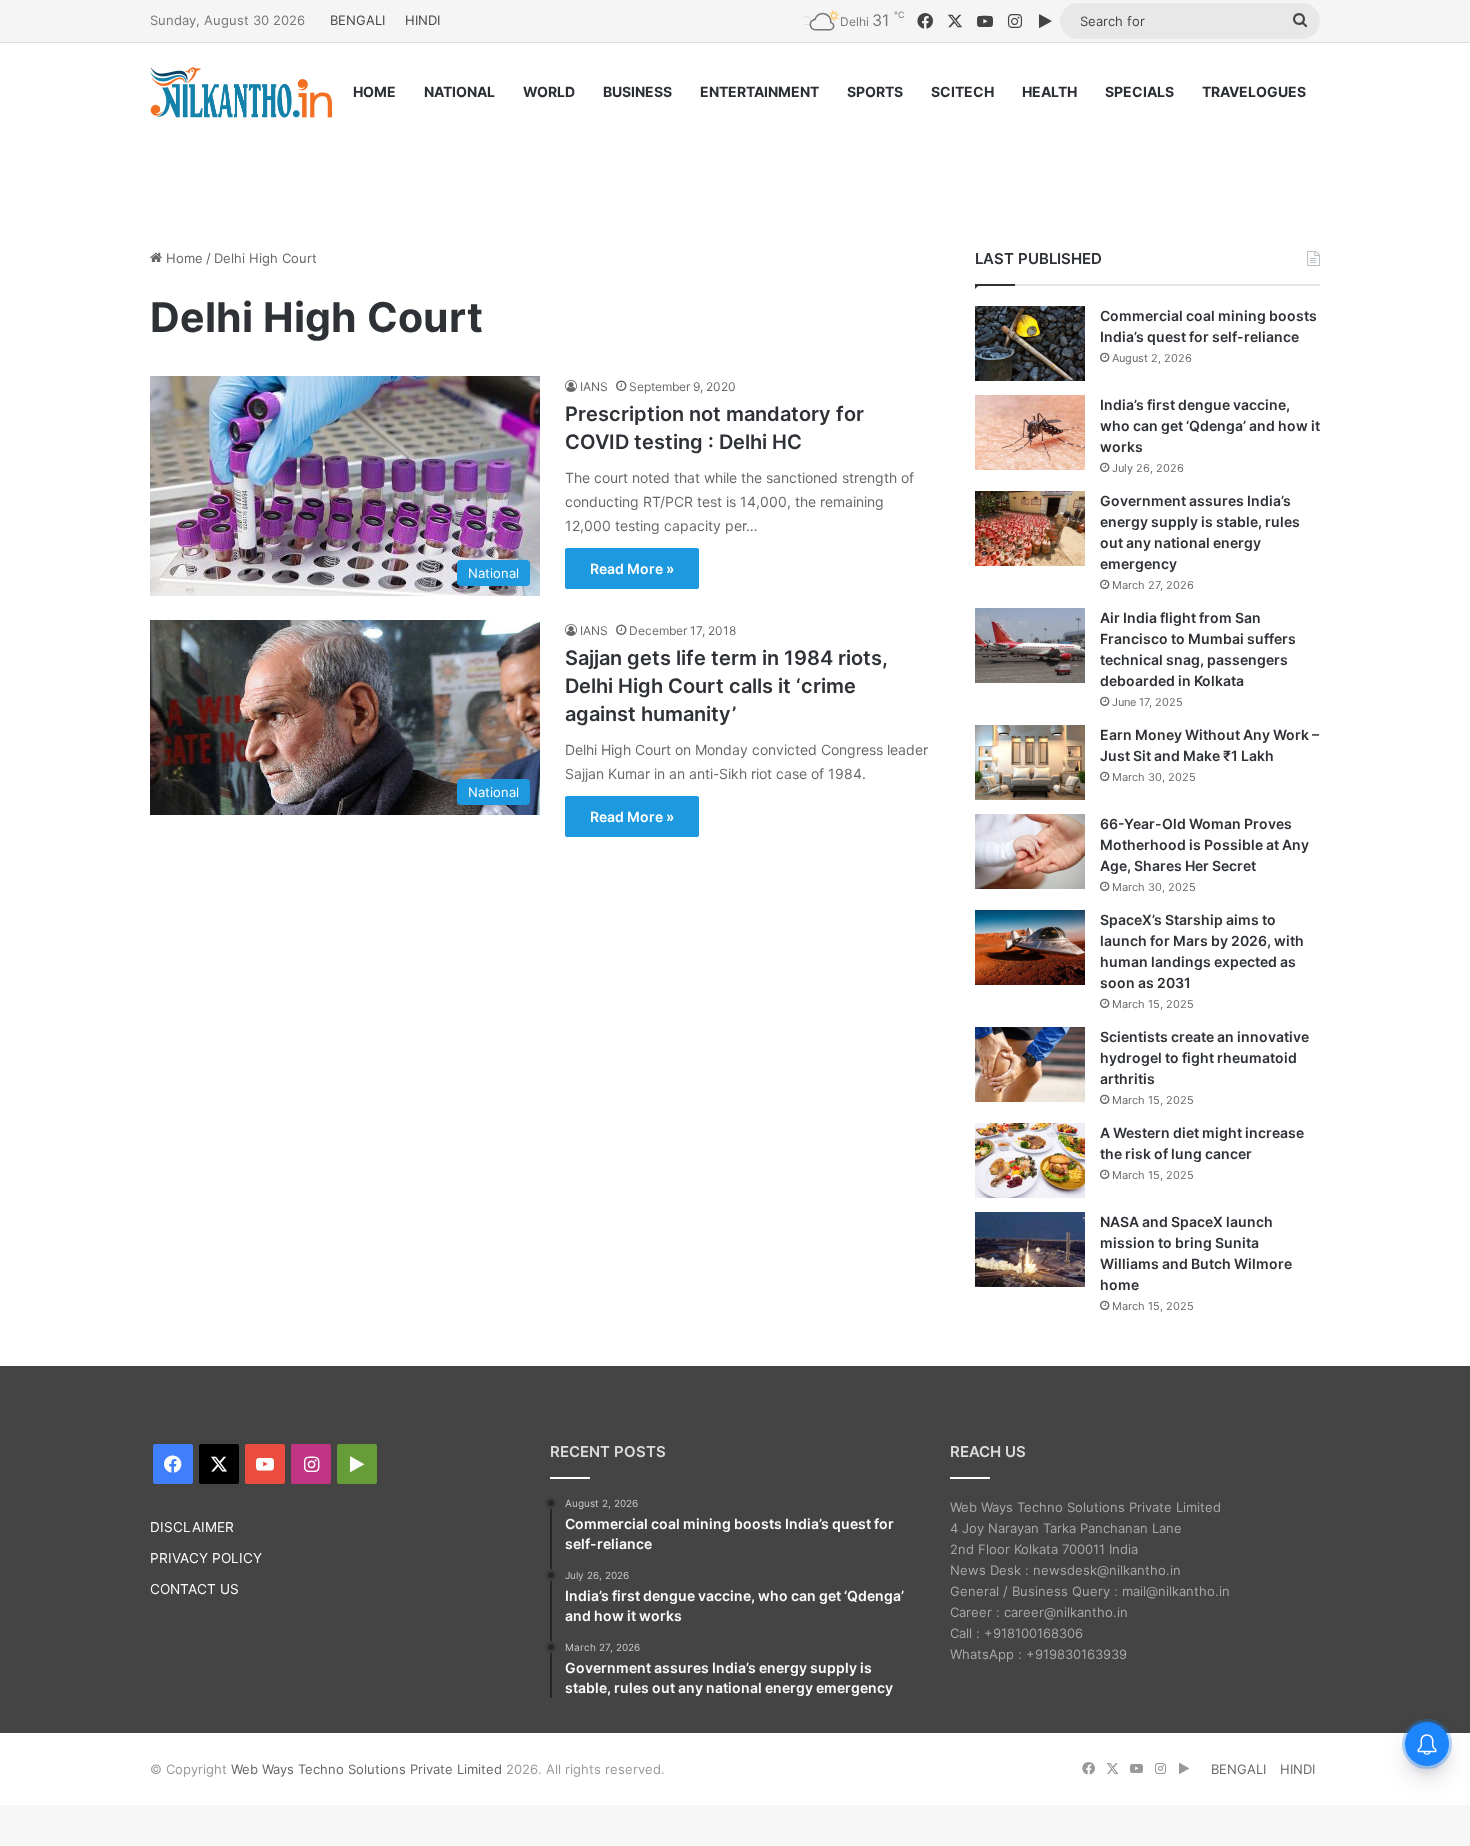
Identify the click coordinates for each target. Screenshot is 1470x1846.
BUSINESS (637, 91)
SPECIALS (1139, 91)
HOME (374, 91)
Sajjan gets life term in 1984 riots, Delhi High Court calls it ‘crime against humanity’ (726, 686)
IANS (594, 386)
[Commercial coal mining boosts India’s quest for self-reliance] (1030, 343)
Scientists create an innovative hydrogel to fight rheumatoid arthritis (1204, 1057)
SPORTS (875, 91)
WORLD (549, 91)
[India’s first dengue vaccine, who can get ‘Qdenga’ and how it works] (1030, 432)
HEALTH (1049, 91)
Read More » (632, 568)
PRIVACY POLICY (206, 1558)
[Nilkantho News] (241, 92)
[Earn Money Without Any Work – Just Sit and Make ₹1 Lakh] (1030, 762)
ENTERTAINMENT (759, 91)
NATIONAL (459, 91)
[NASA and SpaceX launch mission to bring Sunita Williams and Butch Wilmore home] (1030, 1249)
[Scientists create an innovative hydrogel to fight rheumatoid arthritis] (1030, 1064)
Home (182, 258)
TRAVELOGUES (1254, 91)
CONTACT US (194, 1589)
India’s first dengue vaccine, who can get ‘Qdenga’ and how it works (1210, 425)
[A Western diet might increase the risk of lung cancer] (1030, 1160)
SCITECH (962, 91)
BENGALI (357, 20)
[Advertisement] (735, 167)
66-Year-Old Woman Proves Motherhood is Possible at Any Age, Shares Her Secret (1204, 844)
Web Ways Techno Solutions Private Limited (366, 1769)
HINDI (422, 20)
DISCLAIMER (192, 1527)
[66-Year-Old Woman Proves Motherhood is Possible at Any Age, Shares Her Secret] (1030, 851)
